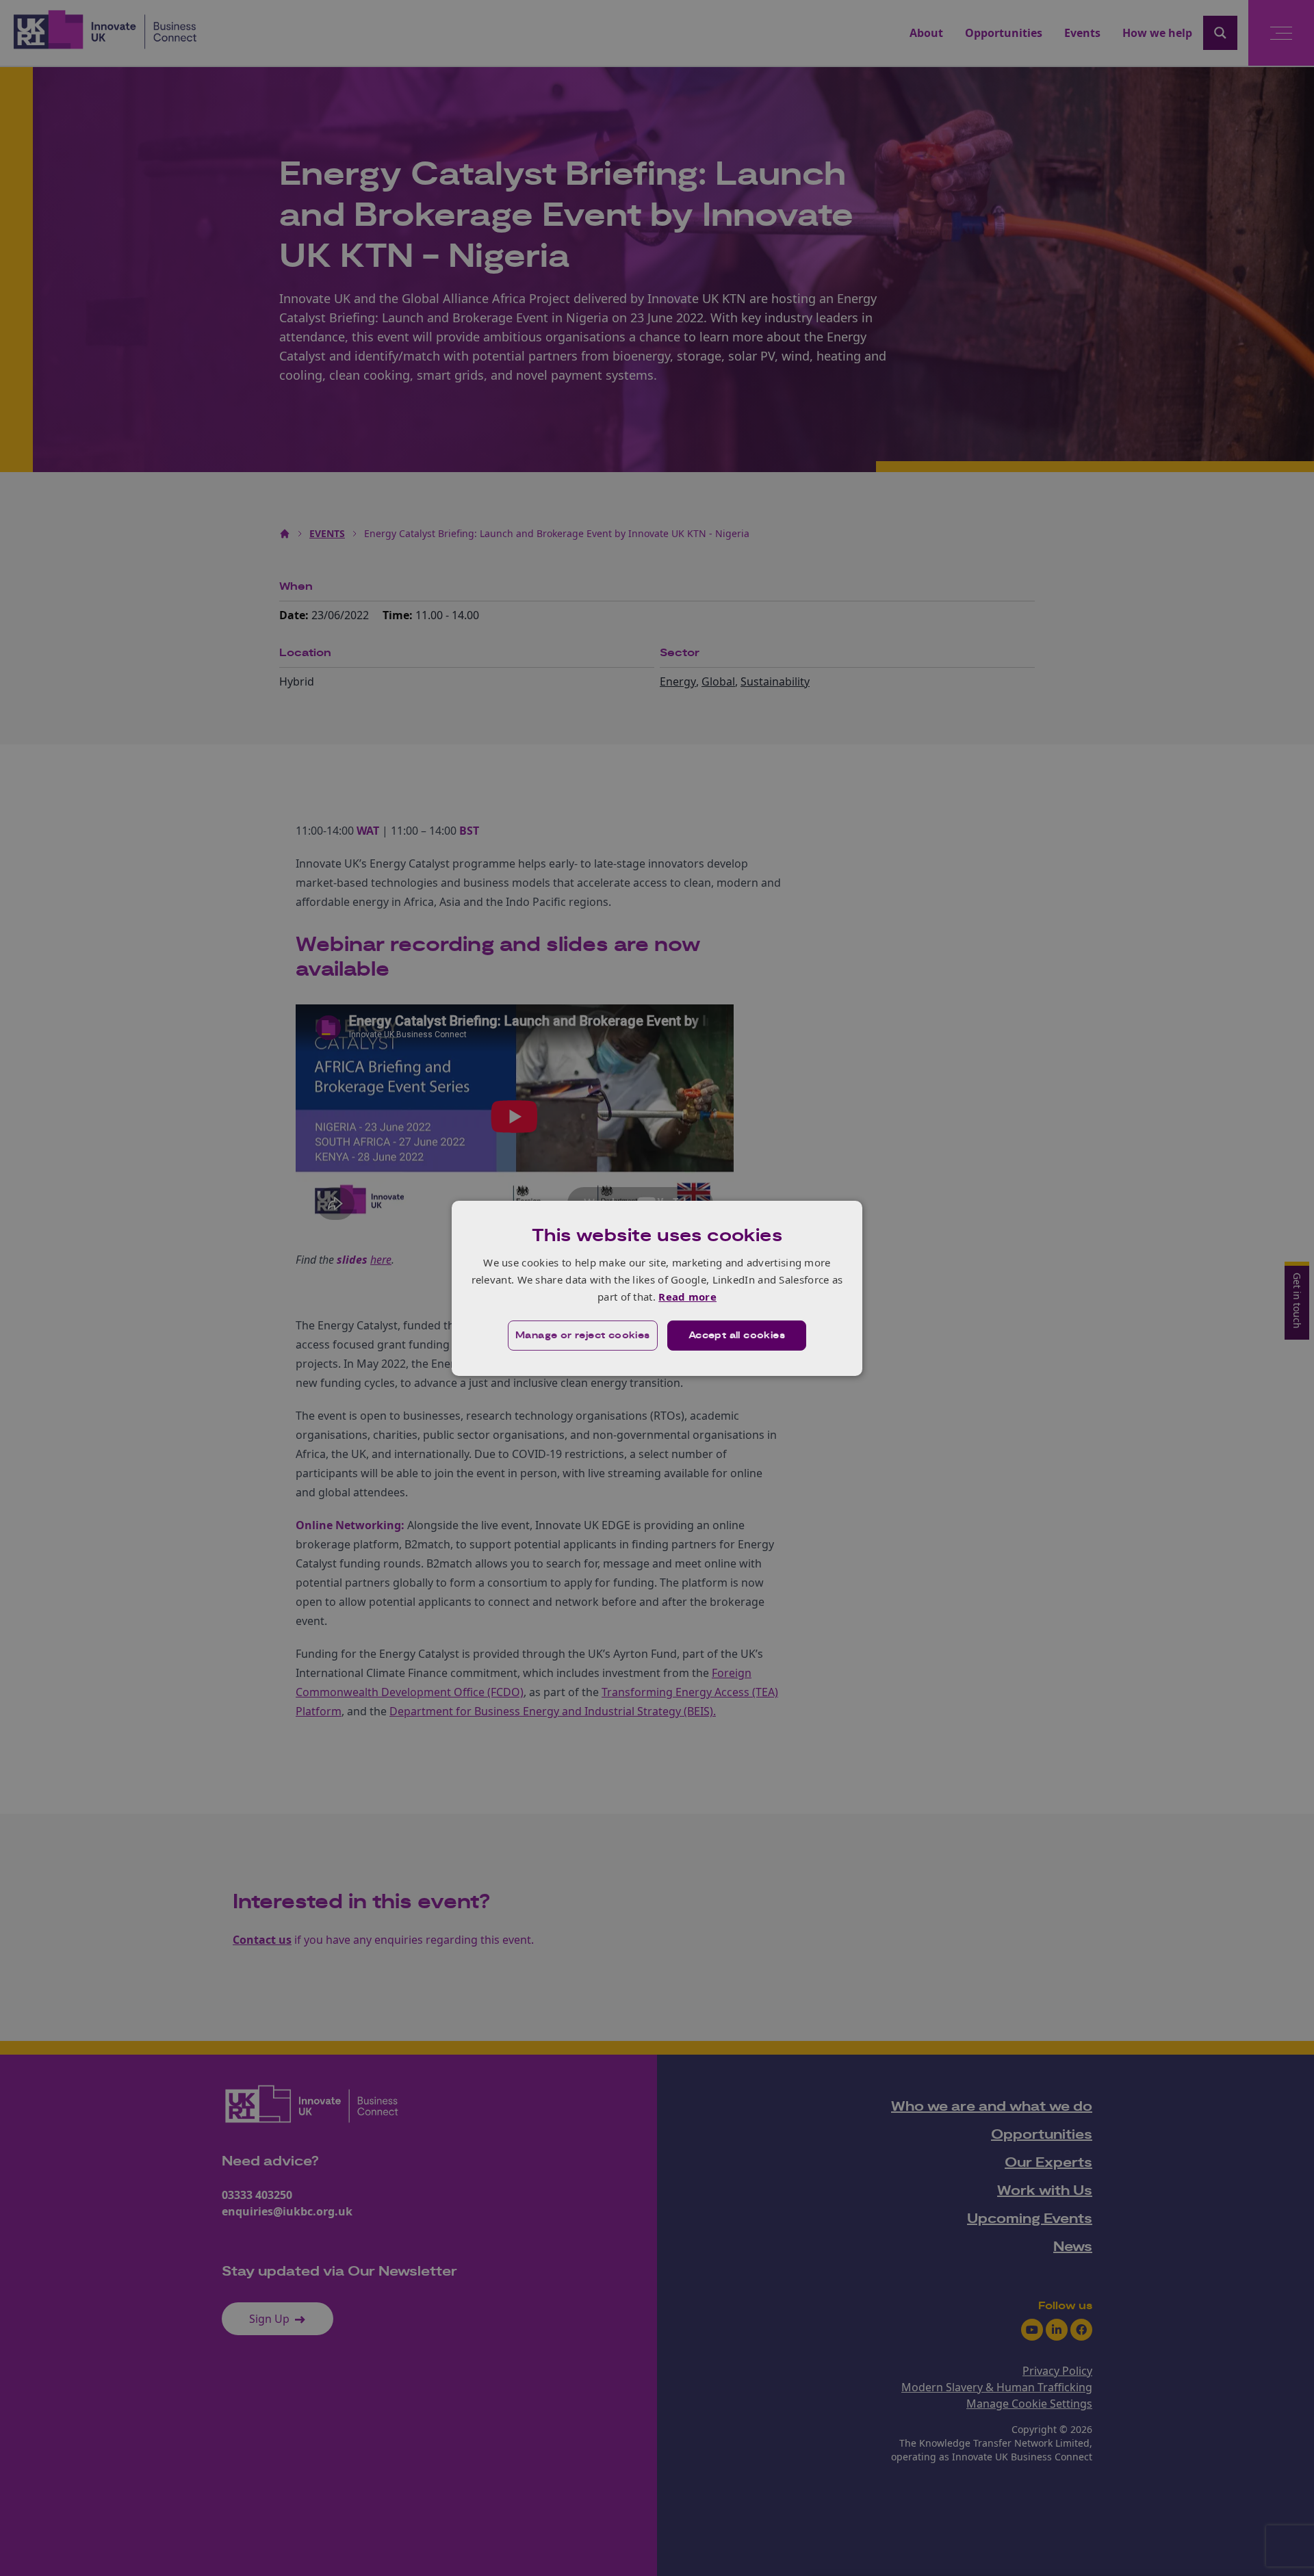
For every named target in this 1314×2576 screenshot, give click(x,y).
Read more (687, 1297)
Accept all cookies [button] (737, 1336)
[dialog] (657, 1288)
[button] (583, 1336)
